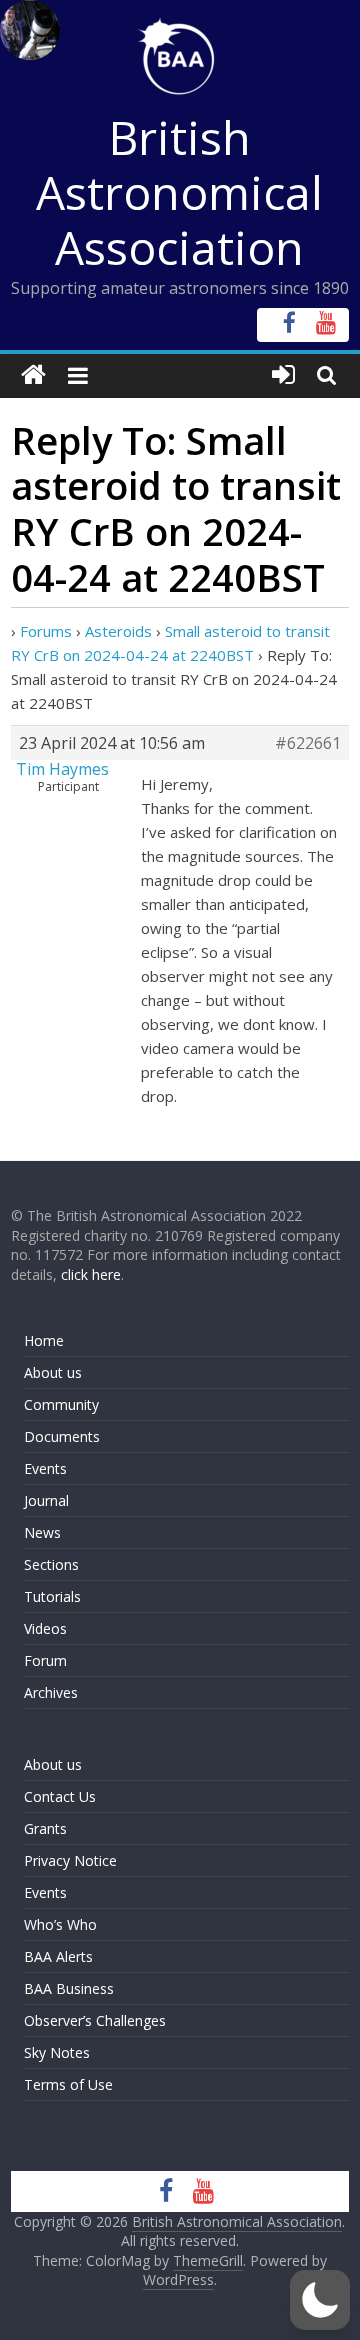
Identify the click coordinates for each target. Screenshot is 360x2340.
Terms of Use (68, 2084)
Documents (62, 1436)
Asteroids (118, 631)
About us (53, 1372)
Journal (46, 1500)
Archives (51, 1692)
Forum (45, 1660)
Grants (45, 1828)
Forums (46, 631)
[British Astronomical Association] (33, 375)
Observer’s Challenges (95, 2020)
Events (45, 1468)
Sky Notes (57, 2052)
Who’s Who (60, 1924)
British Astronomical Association (179, 192)
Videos (45, 1628)
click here (91, 1274)
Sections (51, 1564)
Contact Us (60, 1796)
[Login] (283, 375)
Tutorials (52, 1596)
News (42, 1532)
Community (61, 1404)
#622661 (308, 743)
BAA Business (69, 1988)
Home (44, 1340)
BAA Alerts (58, 1956)
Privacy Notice (70, 1860)
